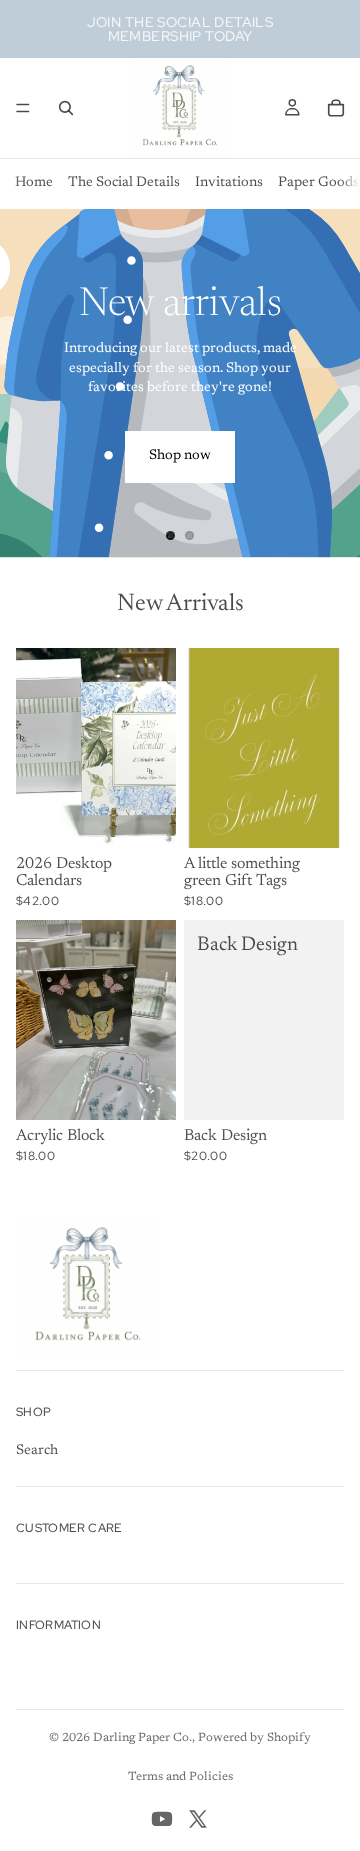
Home (34, 183)
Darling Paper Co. (142, 1738)
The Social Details (124, 183)
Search (37, 1451)
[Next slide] (328, 383)
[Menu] (23, 108)
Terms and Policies (180, 1777)
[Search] (66, 108)
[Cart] (336, 108)
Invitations (229, 183)
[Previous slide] (32, 383)
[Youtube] (162, 1819)
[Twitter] (198, 1819)
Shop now (180, 456)
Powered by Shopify (254, 1738)
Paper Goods (318, 183)
